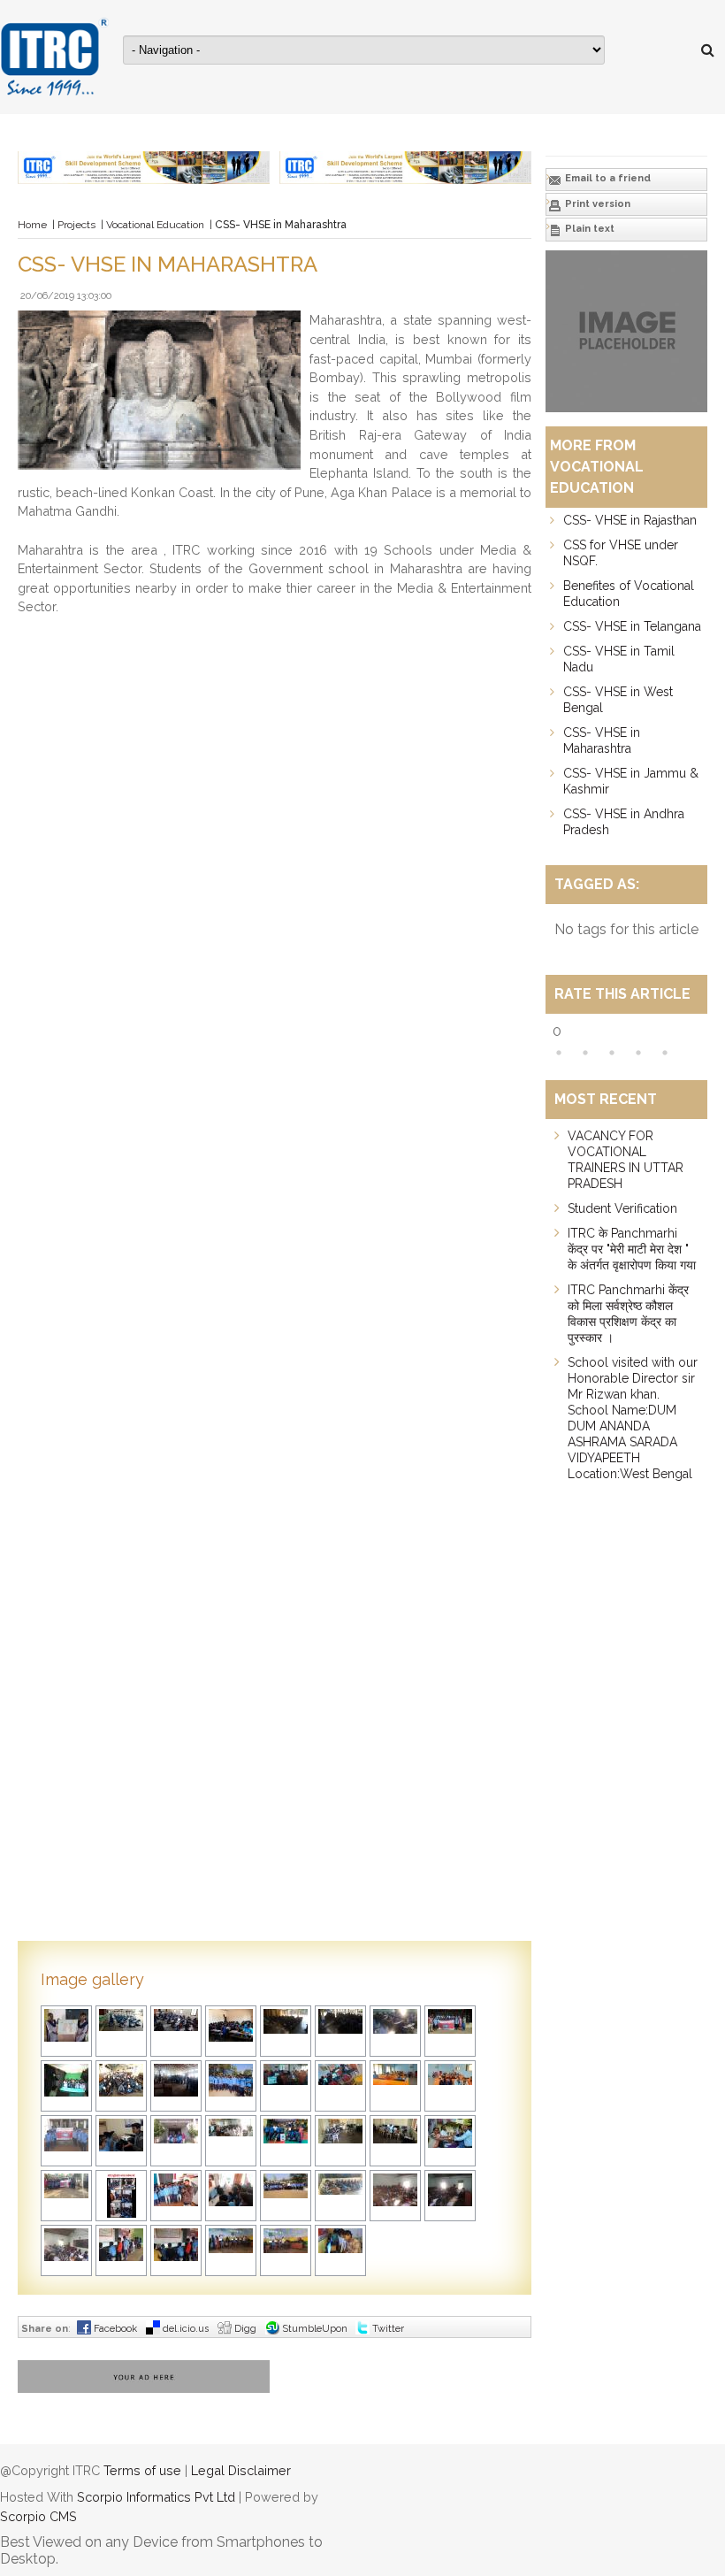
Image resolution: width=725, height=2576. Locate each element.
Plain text (588, 229)
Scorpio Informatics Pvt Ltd (156, 2497)
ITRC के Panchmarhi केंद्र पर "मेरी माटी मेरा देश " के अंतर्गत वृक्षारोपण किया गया (632, 1249)
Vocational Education (155, 225)
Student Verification (622, 1208)
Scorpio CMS (38, 2516)
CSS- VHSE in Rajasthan (630, 520)
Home (32, 225)
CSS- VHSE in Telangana (632, 626)
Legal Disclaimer (241, 2470)
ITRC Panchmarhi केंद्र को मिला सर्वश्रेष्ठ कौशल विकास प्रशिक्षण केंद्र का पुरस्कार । (628, 1314)
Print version (596, 204)
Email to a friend (607, 178)
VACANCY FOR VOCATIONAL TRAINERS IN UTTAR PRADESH (626, 1160)
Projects (76, 225)
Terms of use (142, 2470)
